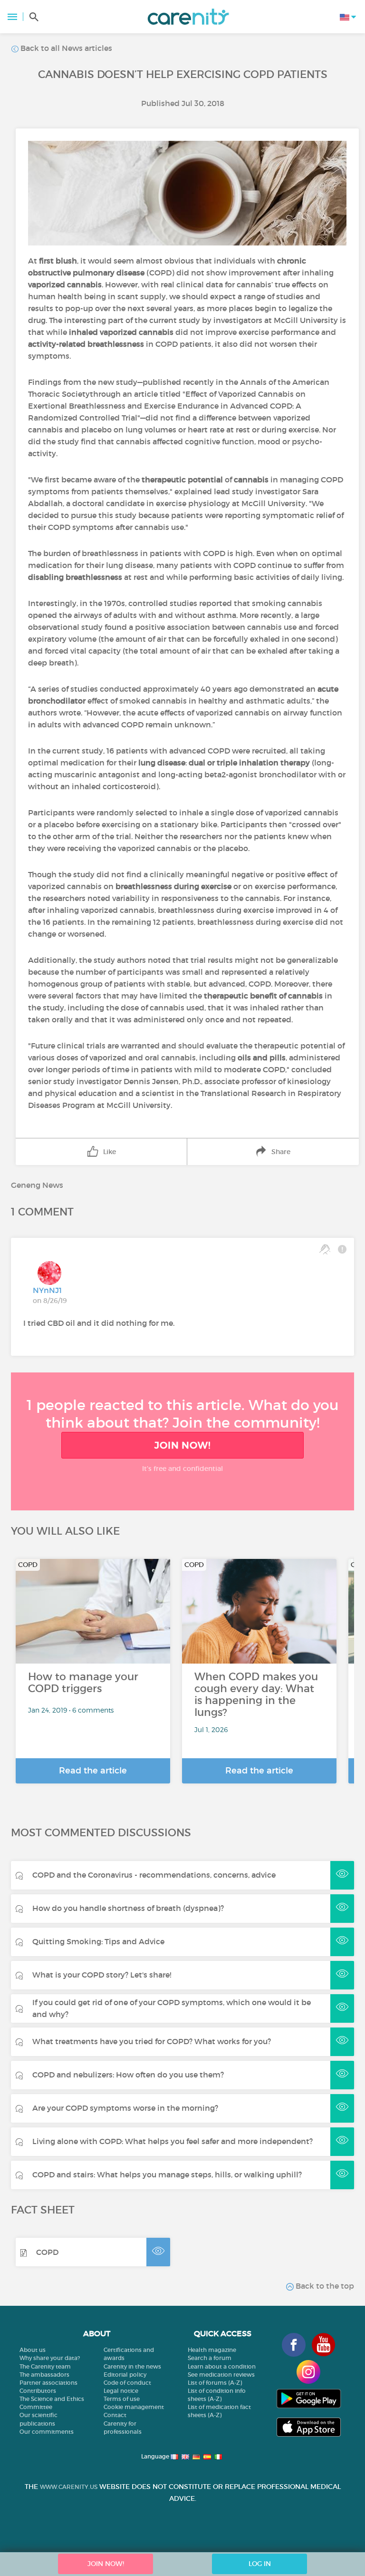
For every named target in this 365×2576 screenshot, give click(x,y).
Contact (115, 2415)
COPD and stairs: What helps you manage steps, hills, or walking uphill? (167, 2174)
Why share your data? (50, 2358)
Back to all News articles (65, 48)
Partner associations (48, 2383)
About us (33, 2350)
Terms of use (122, 2399)
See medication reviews (221, 2375)
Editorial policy (125, 2375)
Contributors (38, 2391)
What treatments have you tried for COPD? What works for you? (152, 2041)
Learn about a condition (222, 2366)
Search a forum (210, 2358)
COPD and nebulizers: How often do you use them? (128, 2075)
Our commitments (47, 2432)
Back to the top (324, 2286)
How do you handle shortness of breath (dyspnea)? (128, 1908)
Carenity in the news (132, 2366)
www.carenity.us (69, 2487)
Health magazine (212, 2350)
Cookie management (134, 2407)
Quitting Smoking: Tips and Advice (98, 1941)
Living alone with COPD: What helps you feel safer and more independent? (173, 2141)
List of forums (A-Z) (215, 2383)
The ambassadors (44, 2375)
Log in (260, 2564)
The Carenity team (45, 2366)
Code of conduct (127, 2383)
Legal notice (121, 2391)
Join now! (182, 1445)
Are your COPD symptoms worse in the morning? (125, 2108)
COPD (47, 2252)
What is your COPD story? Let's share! (102, 1975)
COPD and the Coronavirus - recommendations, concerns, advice (154, 1875)
